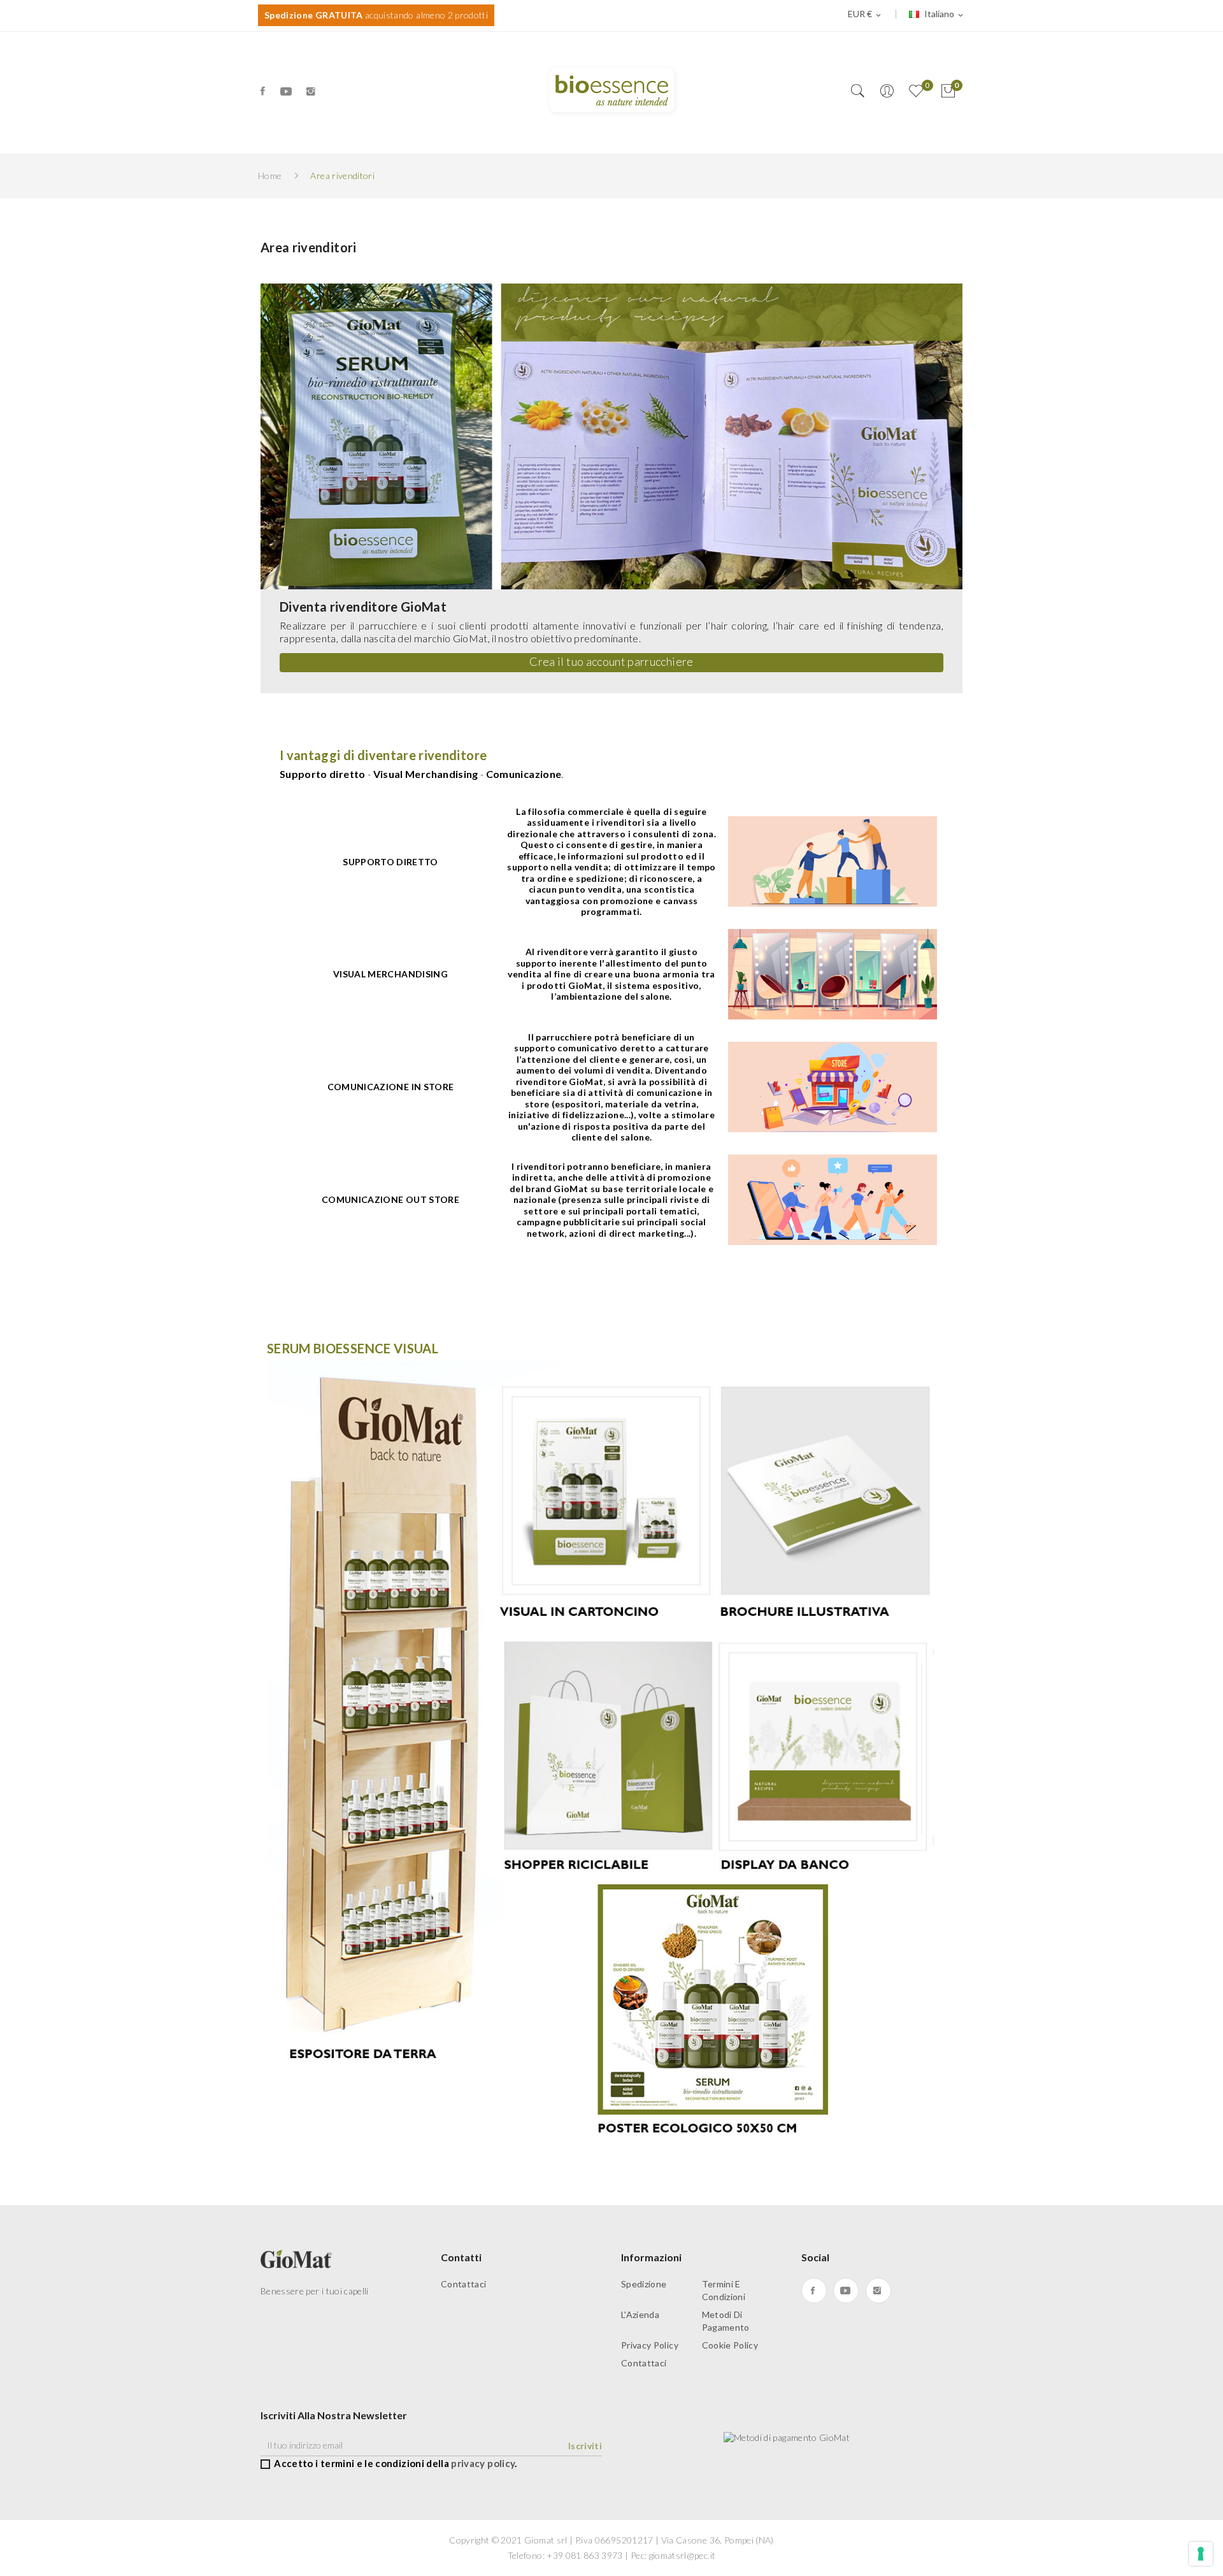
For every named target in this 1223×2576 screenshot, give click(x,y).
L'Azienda (640, 2314)
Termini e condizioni (724, 2290)
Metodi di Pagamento (726, 2321)
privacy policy (483, 2463)
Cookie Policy (730, 2345)
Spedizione (644, 2284)
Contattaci (464, 2284)
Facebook (264, 91)
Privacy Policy (650, 2345)
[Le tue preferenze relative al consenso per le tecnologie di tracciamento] (1201, 2554)
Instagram (312, 91)
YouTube (287, 91)
